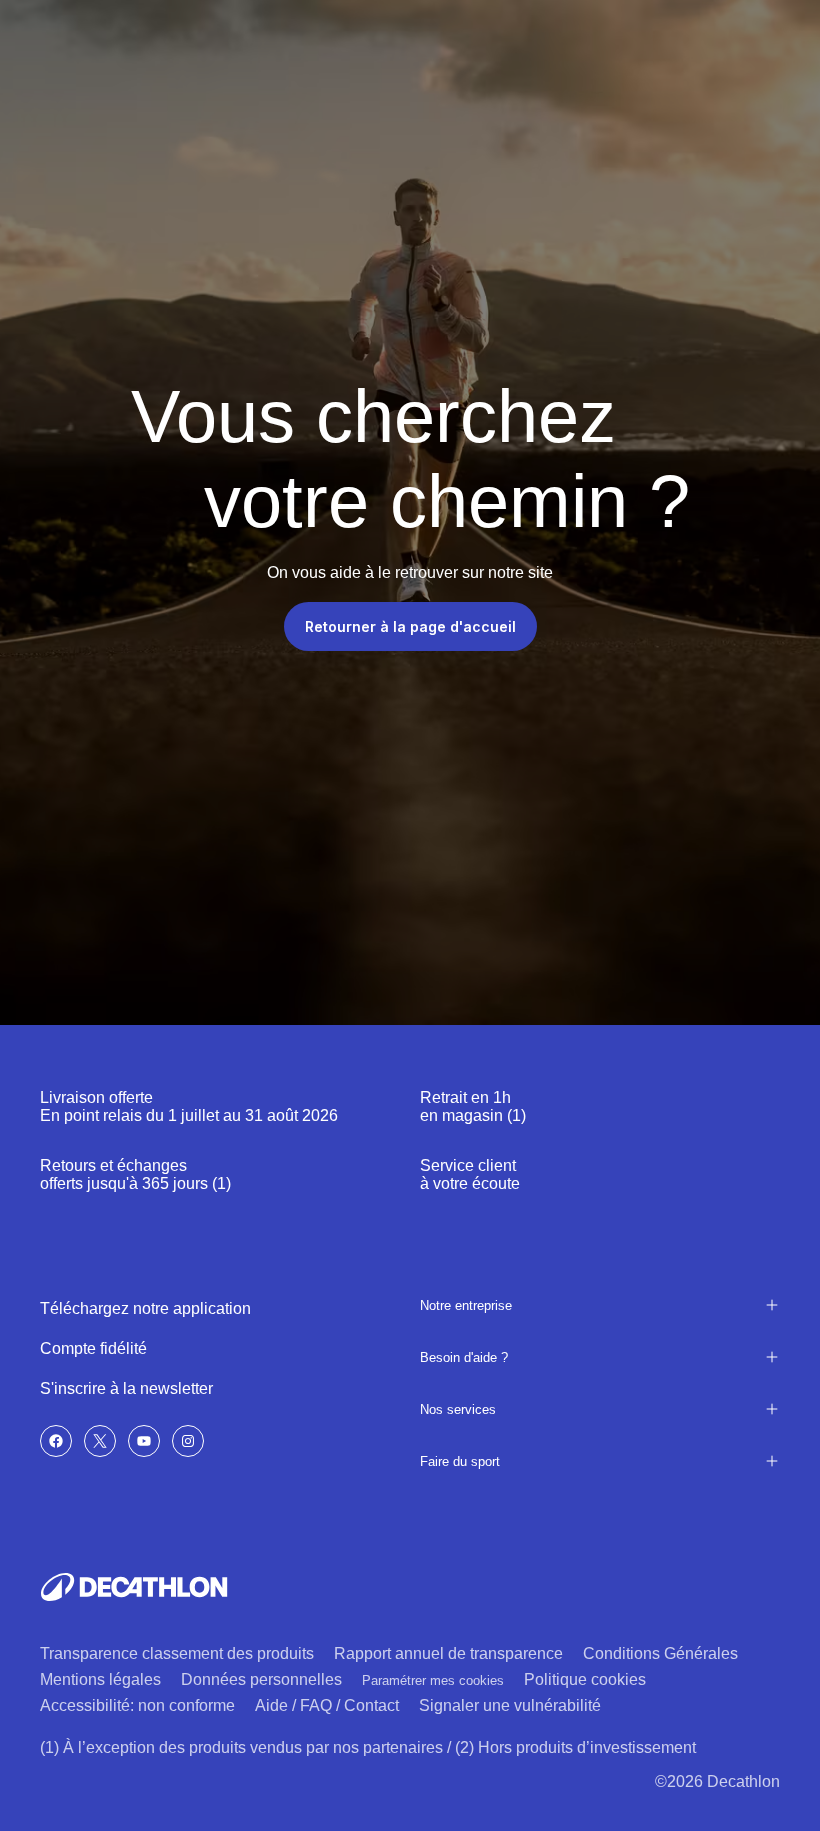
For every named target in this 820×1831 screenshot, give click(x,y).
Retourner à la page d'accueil (410, 626)
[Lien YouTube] (144, 1441)
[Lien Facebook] (56, 1441)
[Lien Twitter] (100, 1441)
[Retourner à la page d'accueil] (134, 1587)
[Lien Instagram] (188, 1441)
